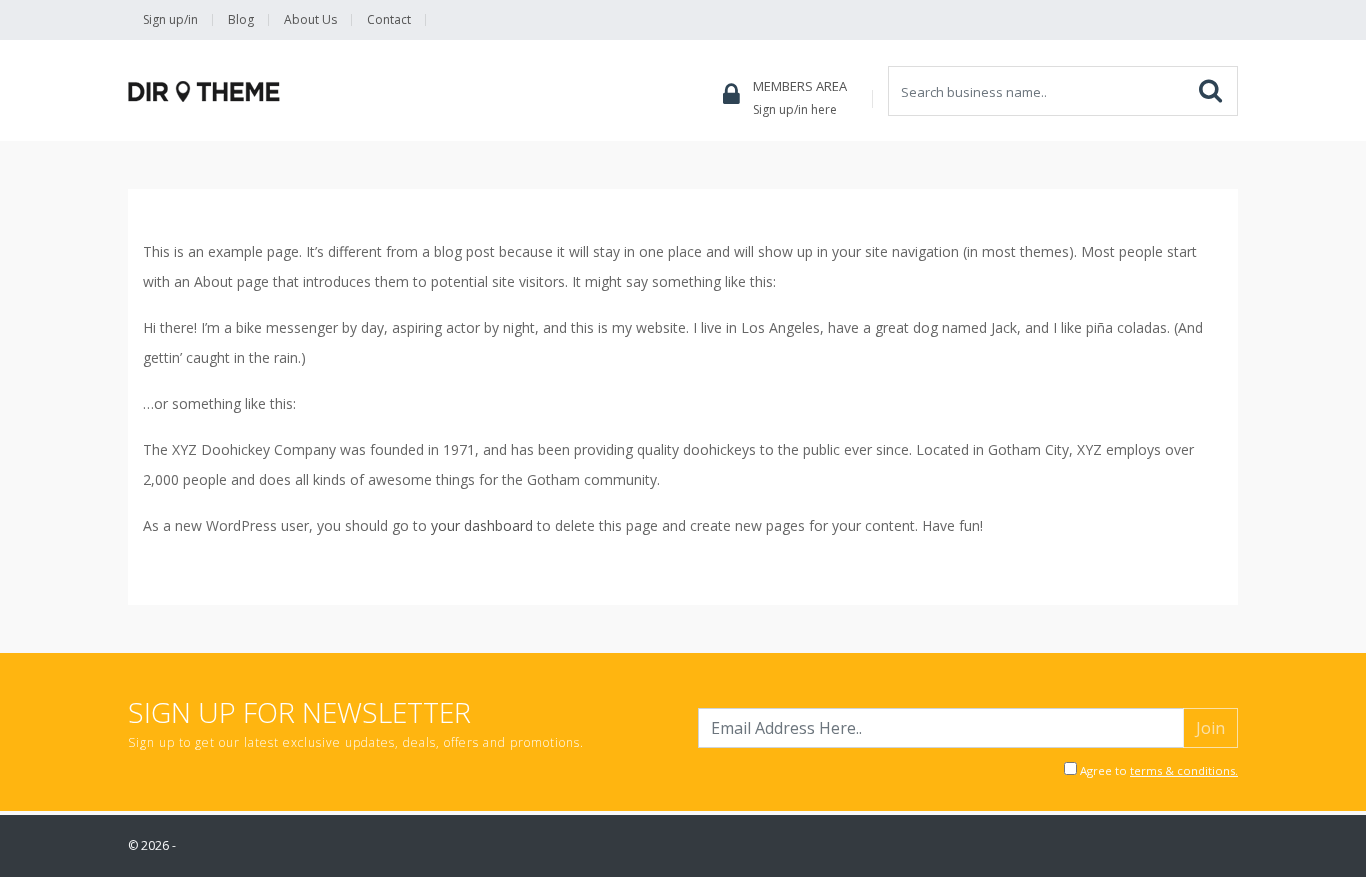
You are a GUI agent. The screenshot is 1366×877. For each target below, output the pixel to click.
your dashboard (482, 525)
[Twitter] (1078, 20)
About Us (310, 19)
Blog (241, 19)
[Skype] (1186, 20)
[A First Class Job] (204, 92)
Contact (389, 19)
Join (1210, 728)
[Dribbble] (1150, 20)
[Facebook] (1114, 20)
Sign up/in (170, 19)
